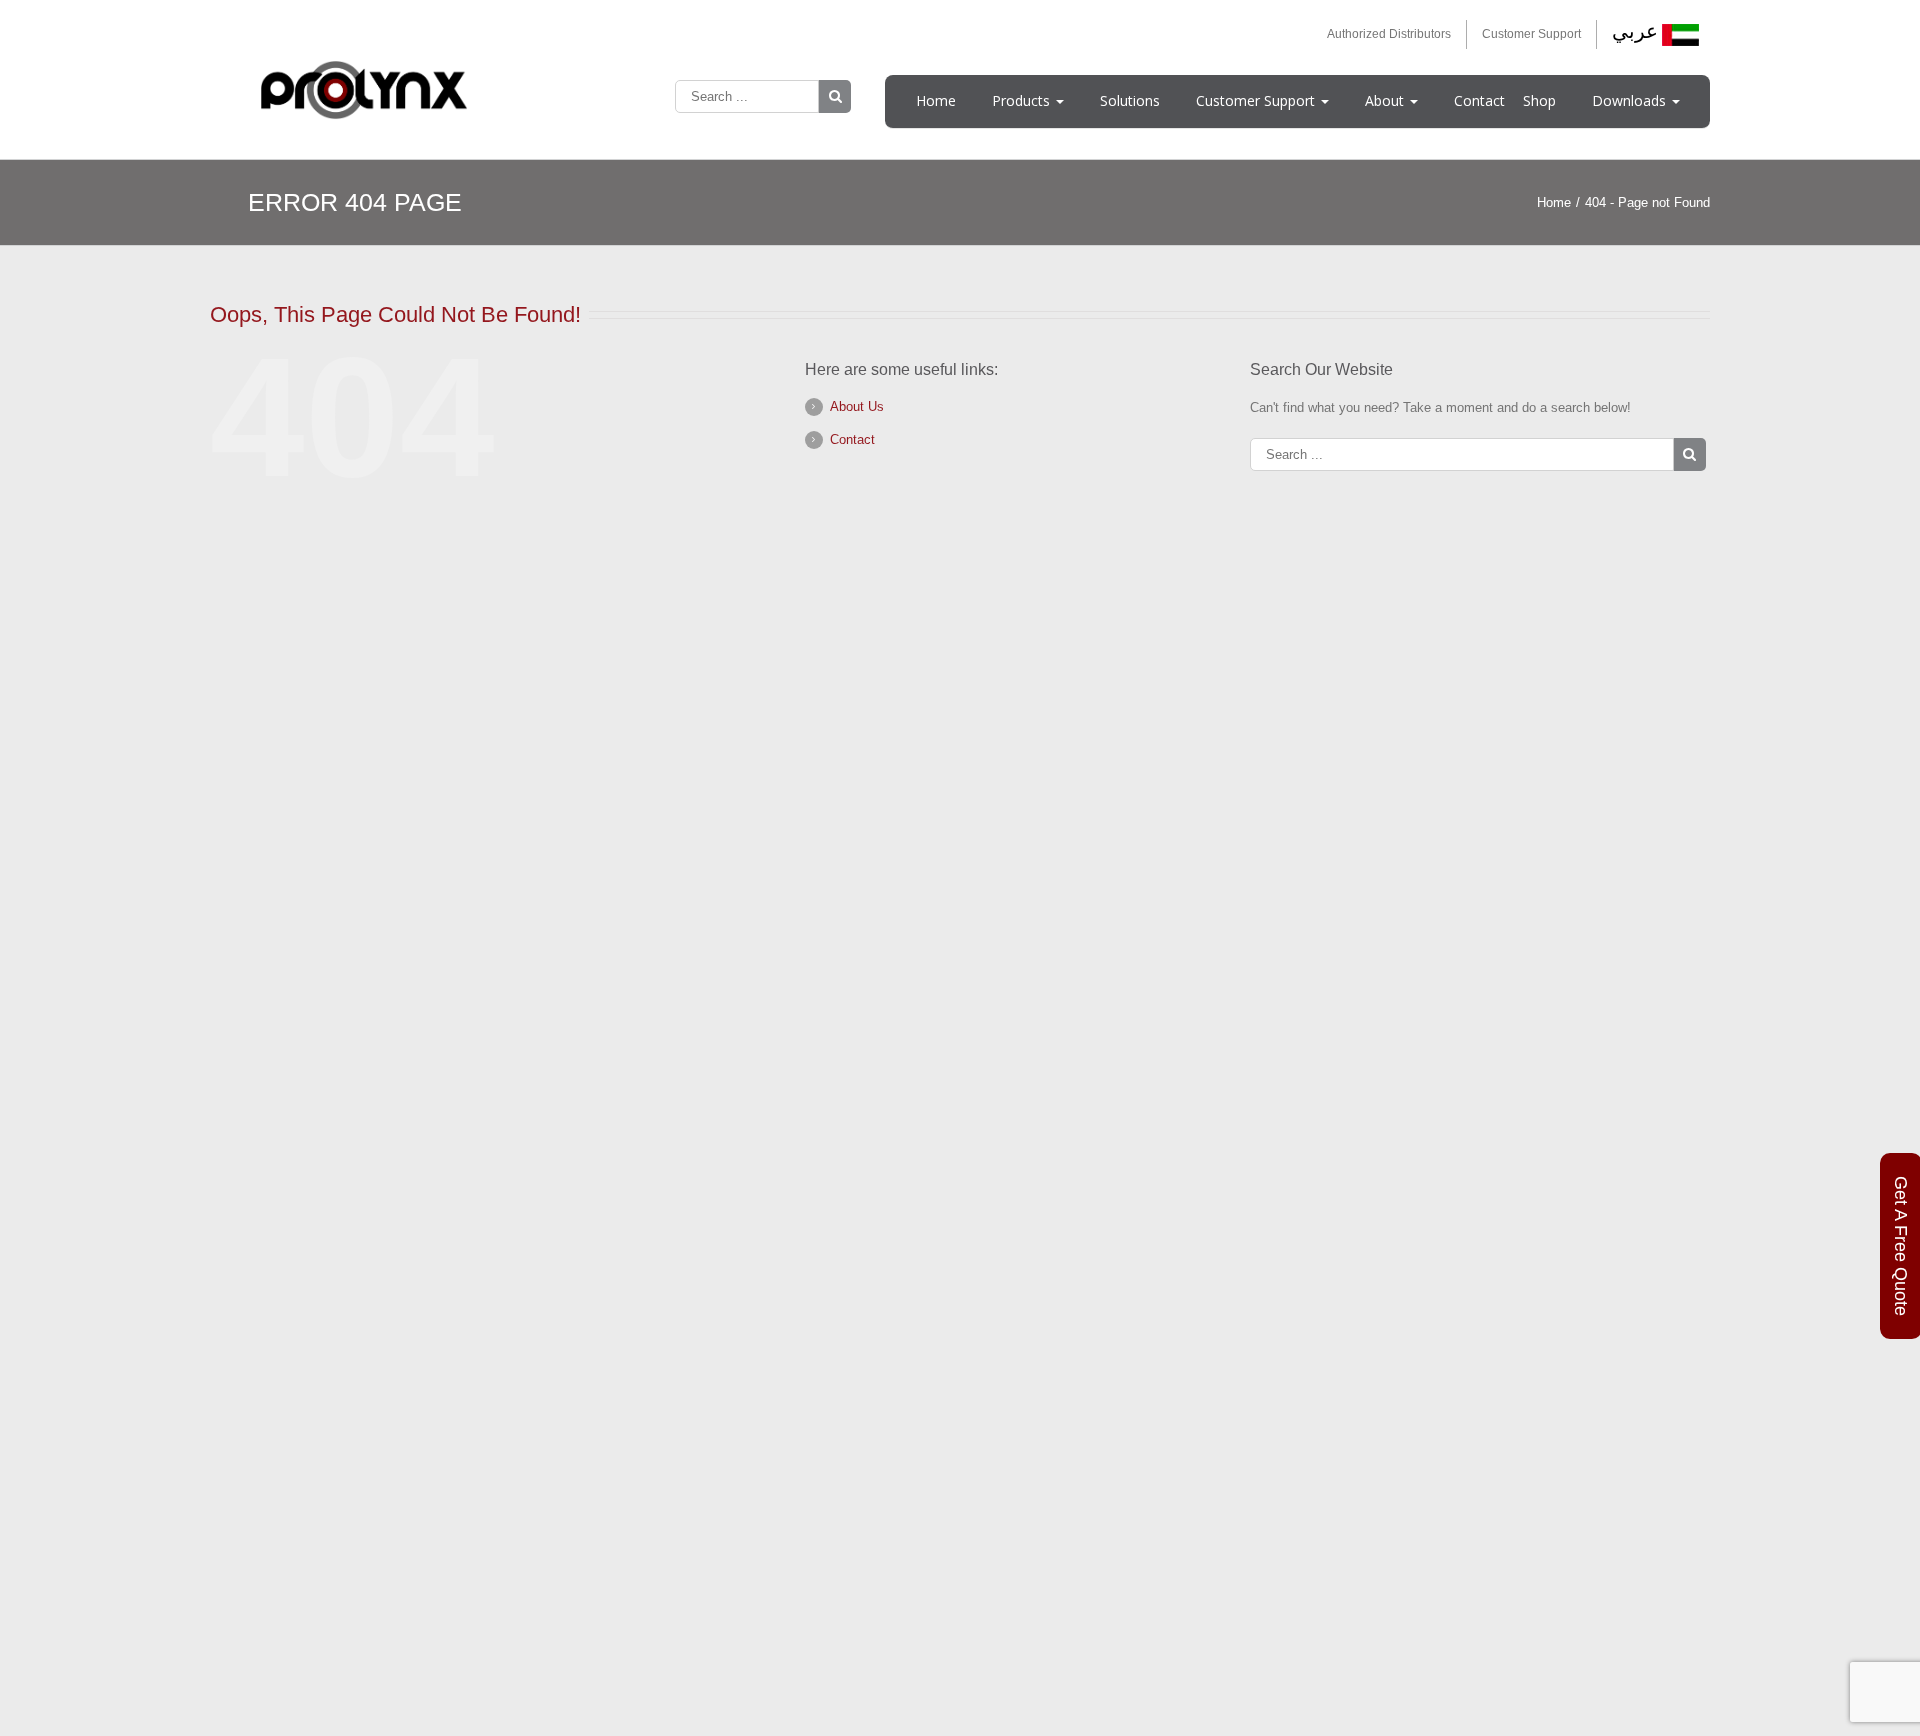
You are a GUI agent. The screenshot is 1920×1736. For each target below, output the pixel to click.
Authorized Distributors (1389, 34)
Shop (1539, 100)
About (1386, 100)
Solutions (1130, 100)
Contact (1479, 100)
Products (1023, 100)
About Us (857, 406)
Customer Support (1531, 34)
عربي (1635, 31)
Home (936, 100)
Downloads (1631, 100)
